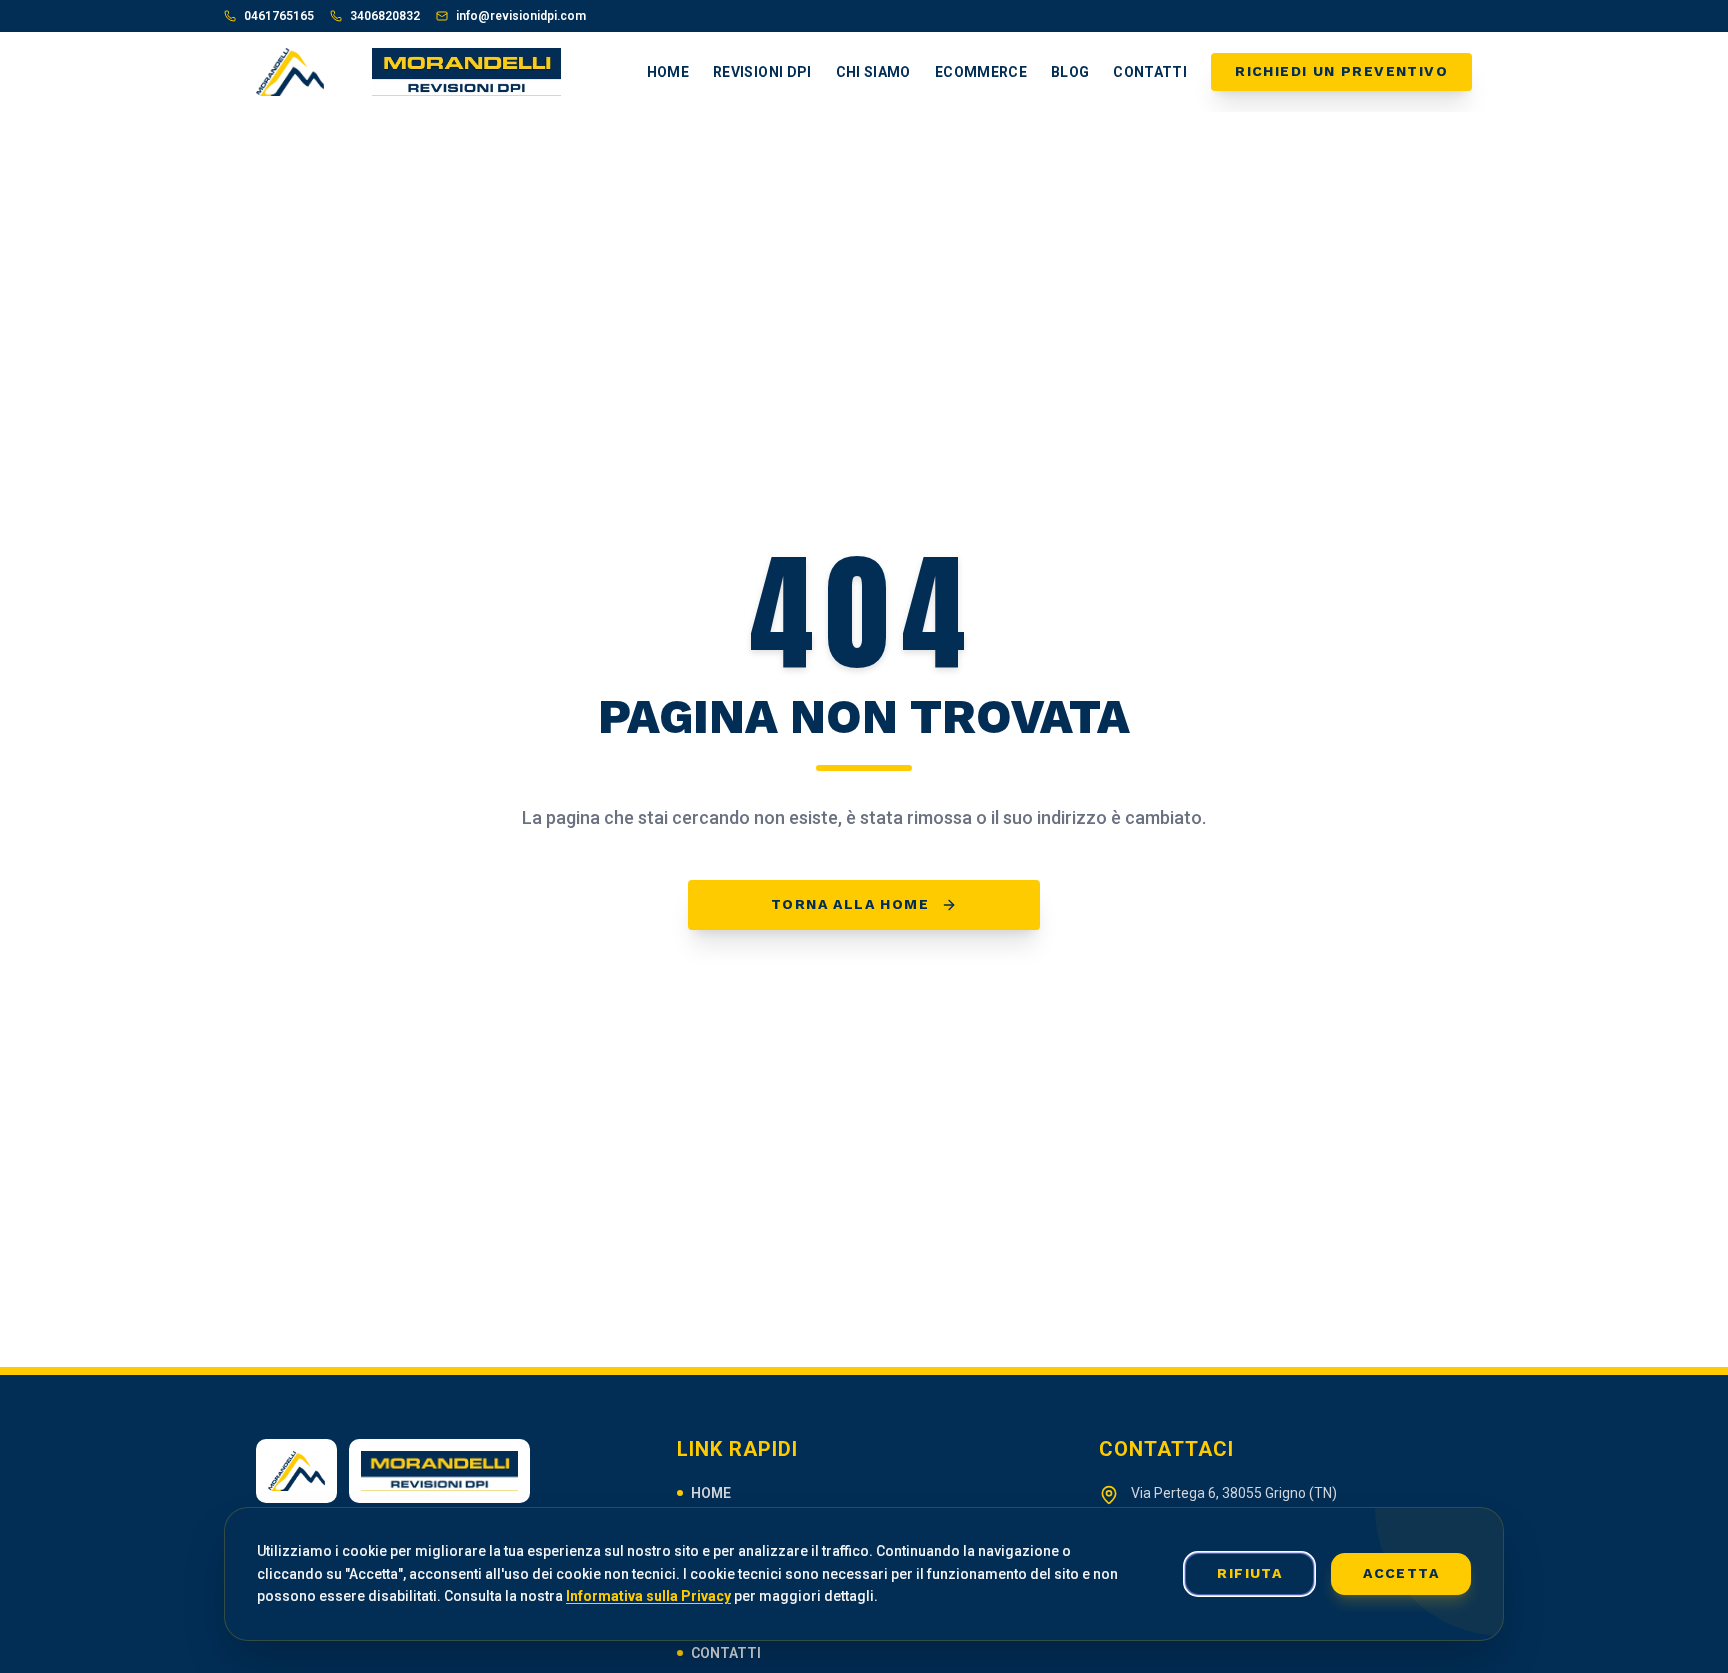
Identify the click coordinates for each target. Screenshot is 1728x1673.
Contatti (1150, 72)
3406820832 (385, 16)
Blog (1070, 72)
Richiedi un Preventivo (1341, 71)
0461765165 (279, 16)
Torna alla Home (850, 904)
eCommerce (981, 72)
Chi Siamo (873, 72)
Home (668, 72)
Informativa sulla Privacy (648, 1596)
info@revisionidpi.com (521, 16)
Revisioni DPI (762, 72)
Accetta (1401, 1573)
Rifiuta (1249, 1573)
